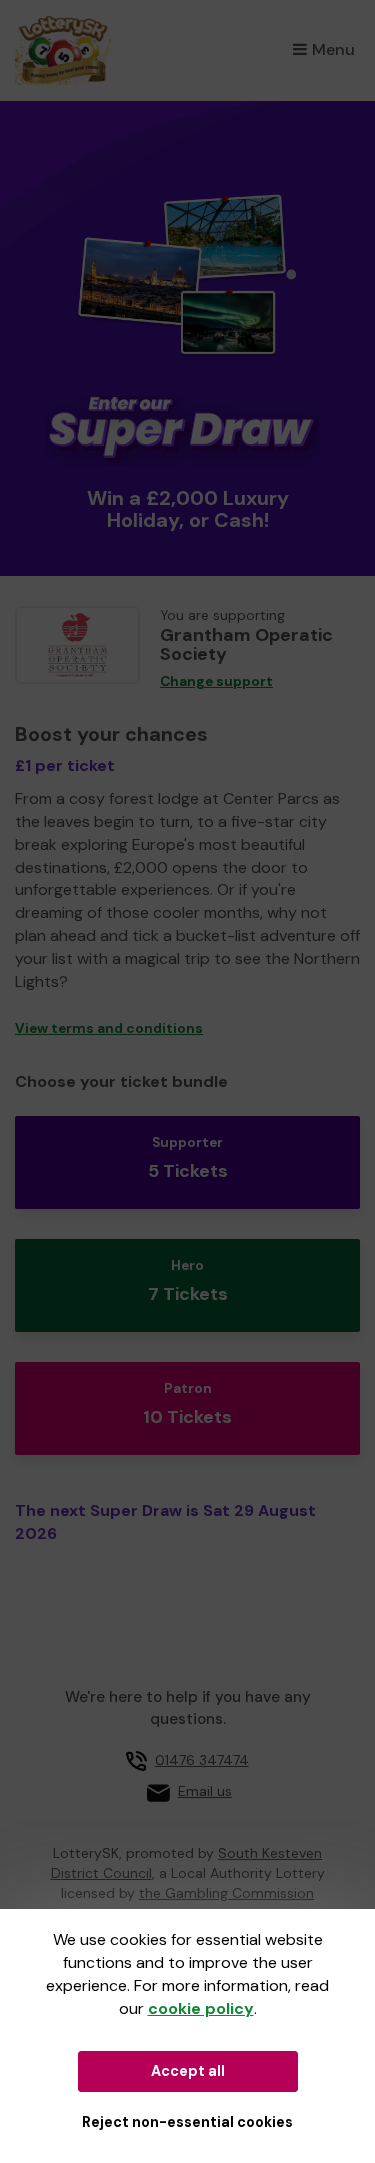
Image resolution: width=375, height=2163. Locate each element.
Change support (216, 681)
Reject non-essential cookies (187, 2122)
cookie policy (201, 2008)
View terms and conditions (109, 1028)
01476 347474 (202, 1760)
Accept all (188, 2071)
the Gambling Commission (226, 1893)
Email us (205, 1791)
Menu (333, 49)
